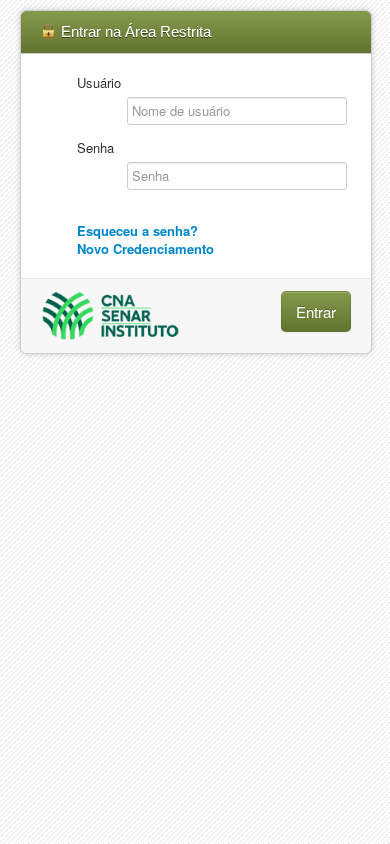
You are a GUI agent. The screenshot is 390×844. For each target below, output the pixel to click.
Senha (95, 148)
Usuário (99, 83)
